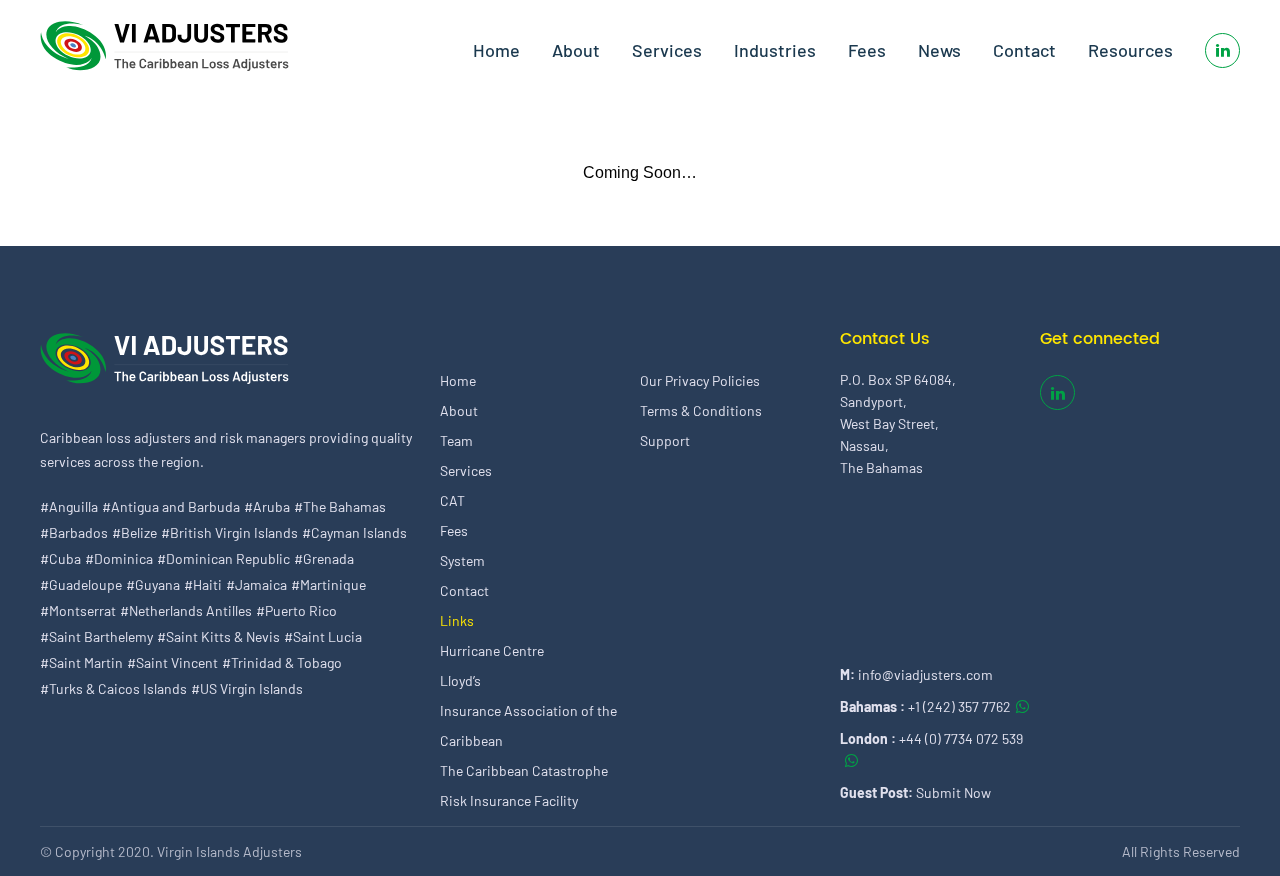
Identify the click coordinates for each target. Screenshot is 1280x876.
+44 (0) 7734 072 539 (961, 738)
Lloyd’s (460, 680)
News (939, 50)
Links (457, 620)
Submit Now (953, 792)
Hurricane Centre (492, 650)
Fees (867, 50)
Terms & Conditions (701, 410)
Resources (1130, 50)
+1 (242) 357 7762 (959, 706)
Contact (1024, 50)
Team (456, 440)
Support (665, 440)
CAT (452, 500)
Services (667, 50)
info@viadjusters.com (925, 674)
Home (496, 50)
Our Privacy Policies (700, 380)
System (462, 560)
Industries (775, 50)
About (576, 50)
